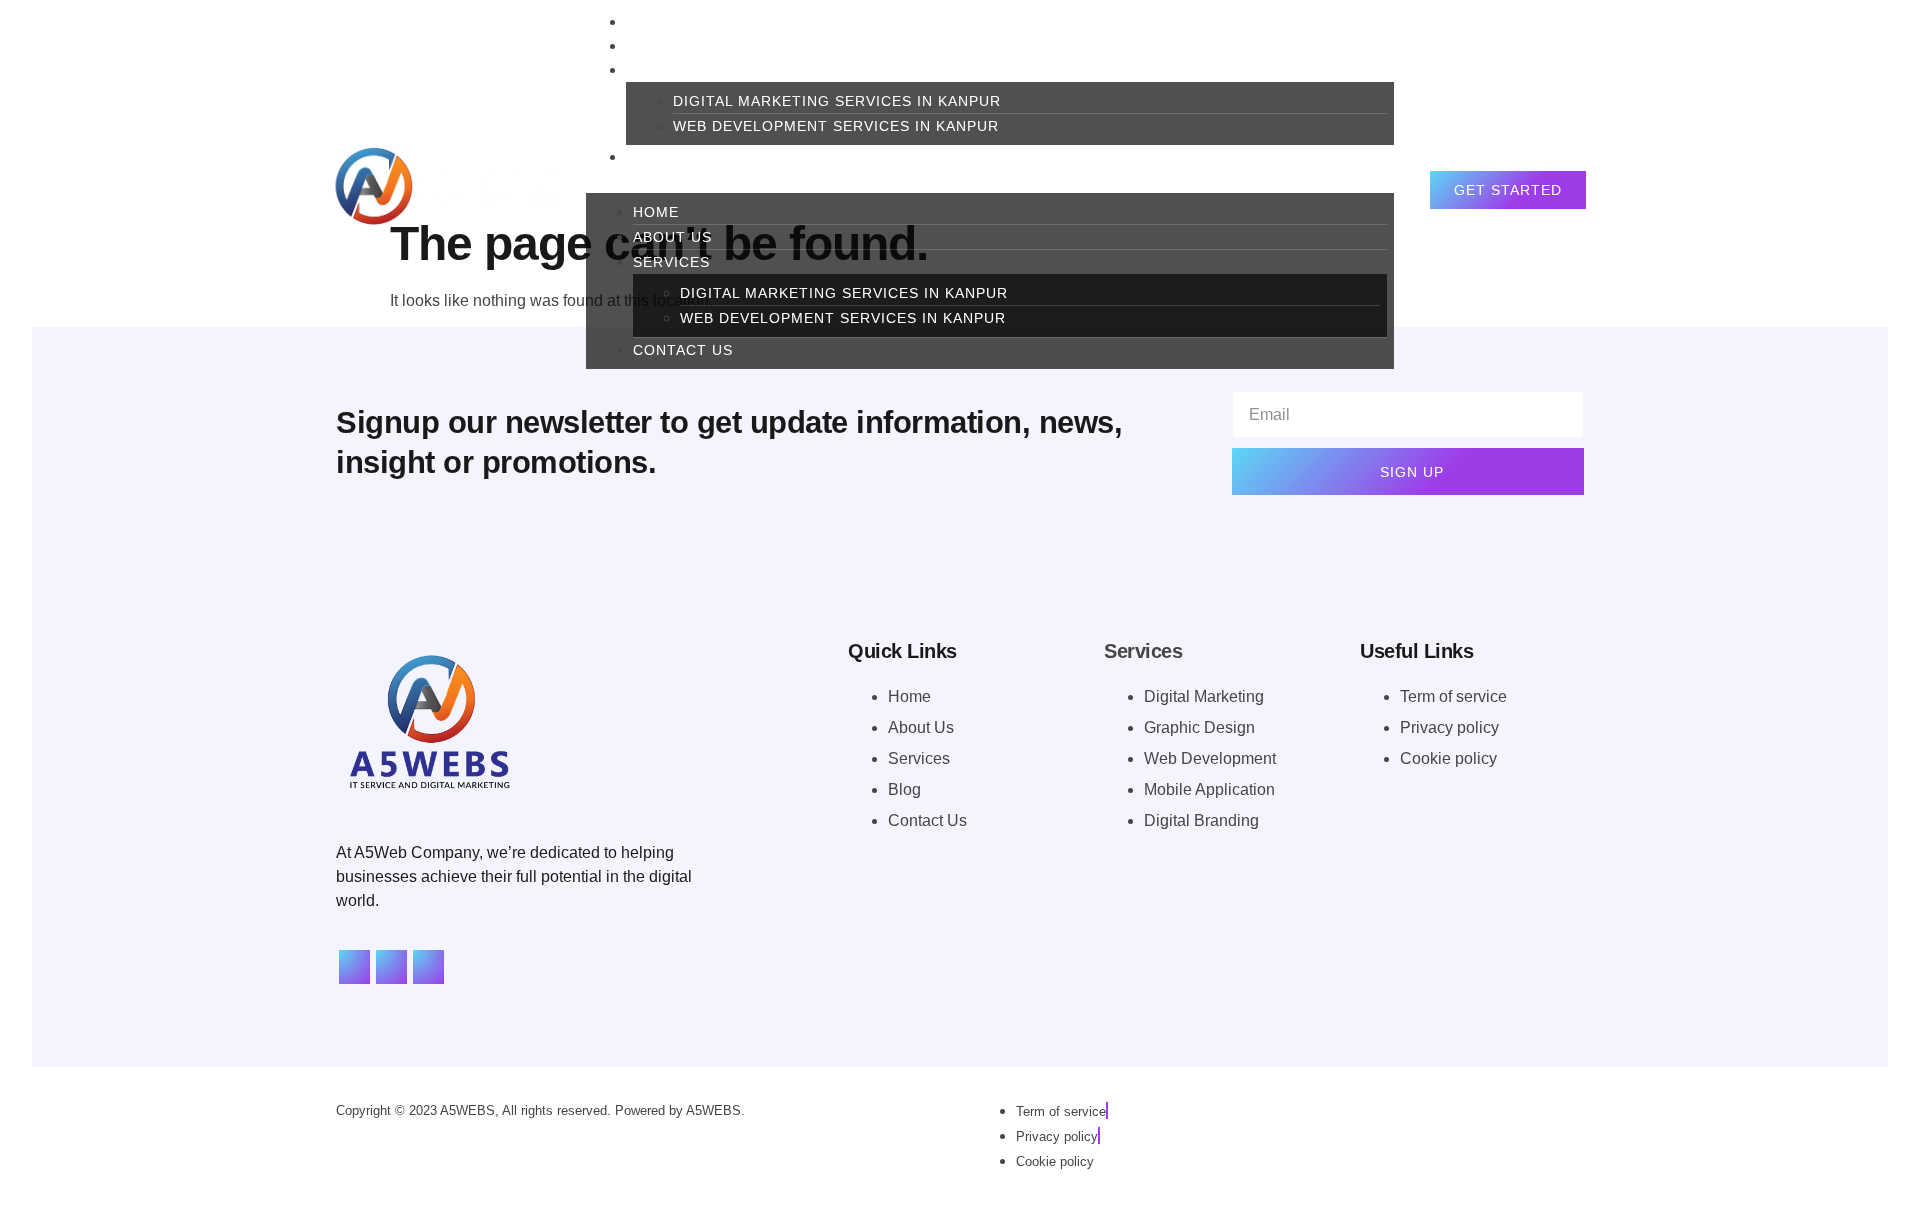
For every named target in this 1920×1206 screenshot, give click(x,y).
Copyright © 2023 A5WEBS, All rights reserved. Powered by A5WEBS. (540, 1110)
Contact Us (676, 157)
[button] (990, 181)
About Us (672, 237)
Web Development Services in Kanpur (836, 126)
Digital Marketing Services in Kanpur (837, 101)
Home (656, 212)
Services (664, 70)
